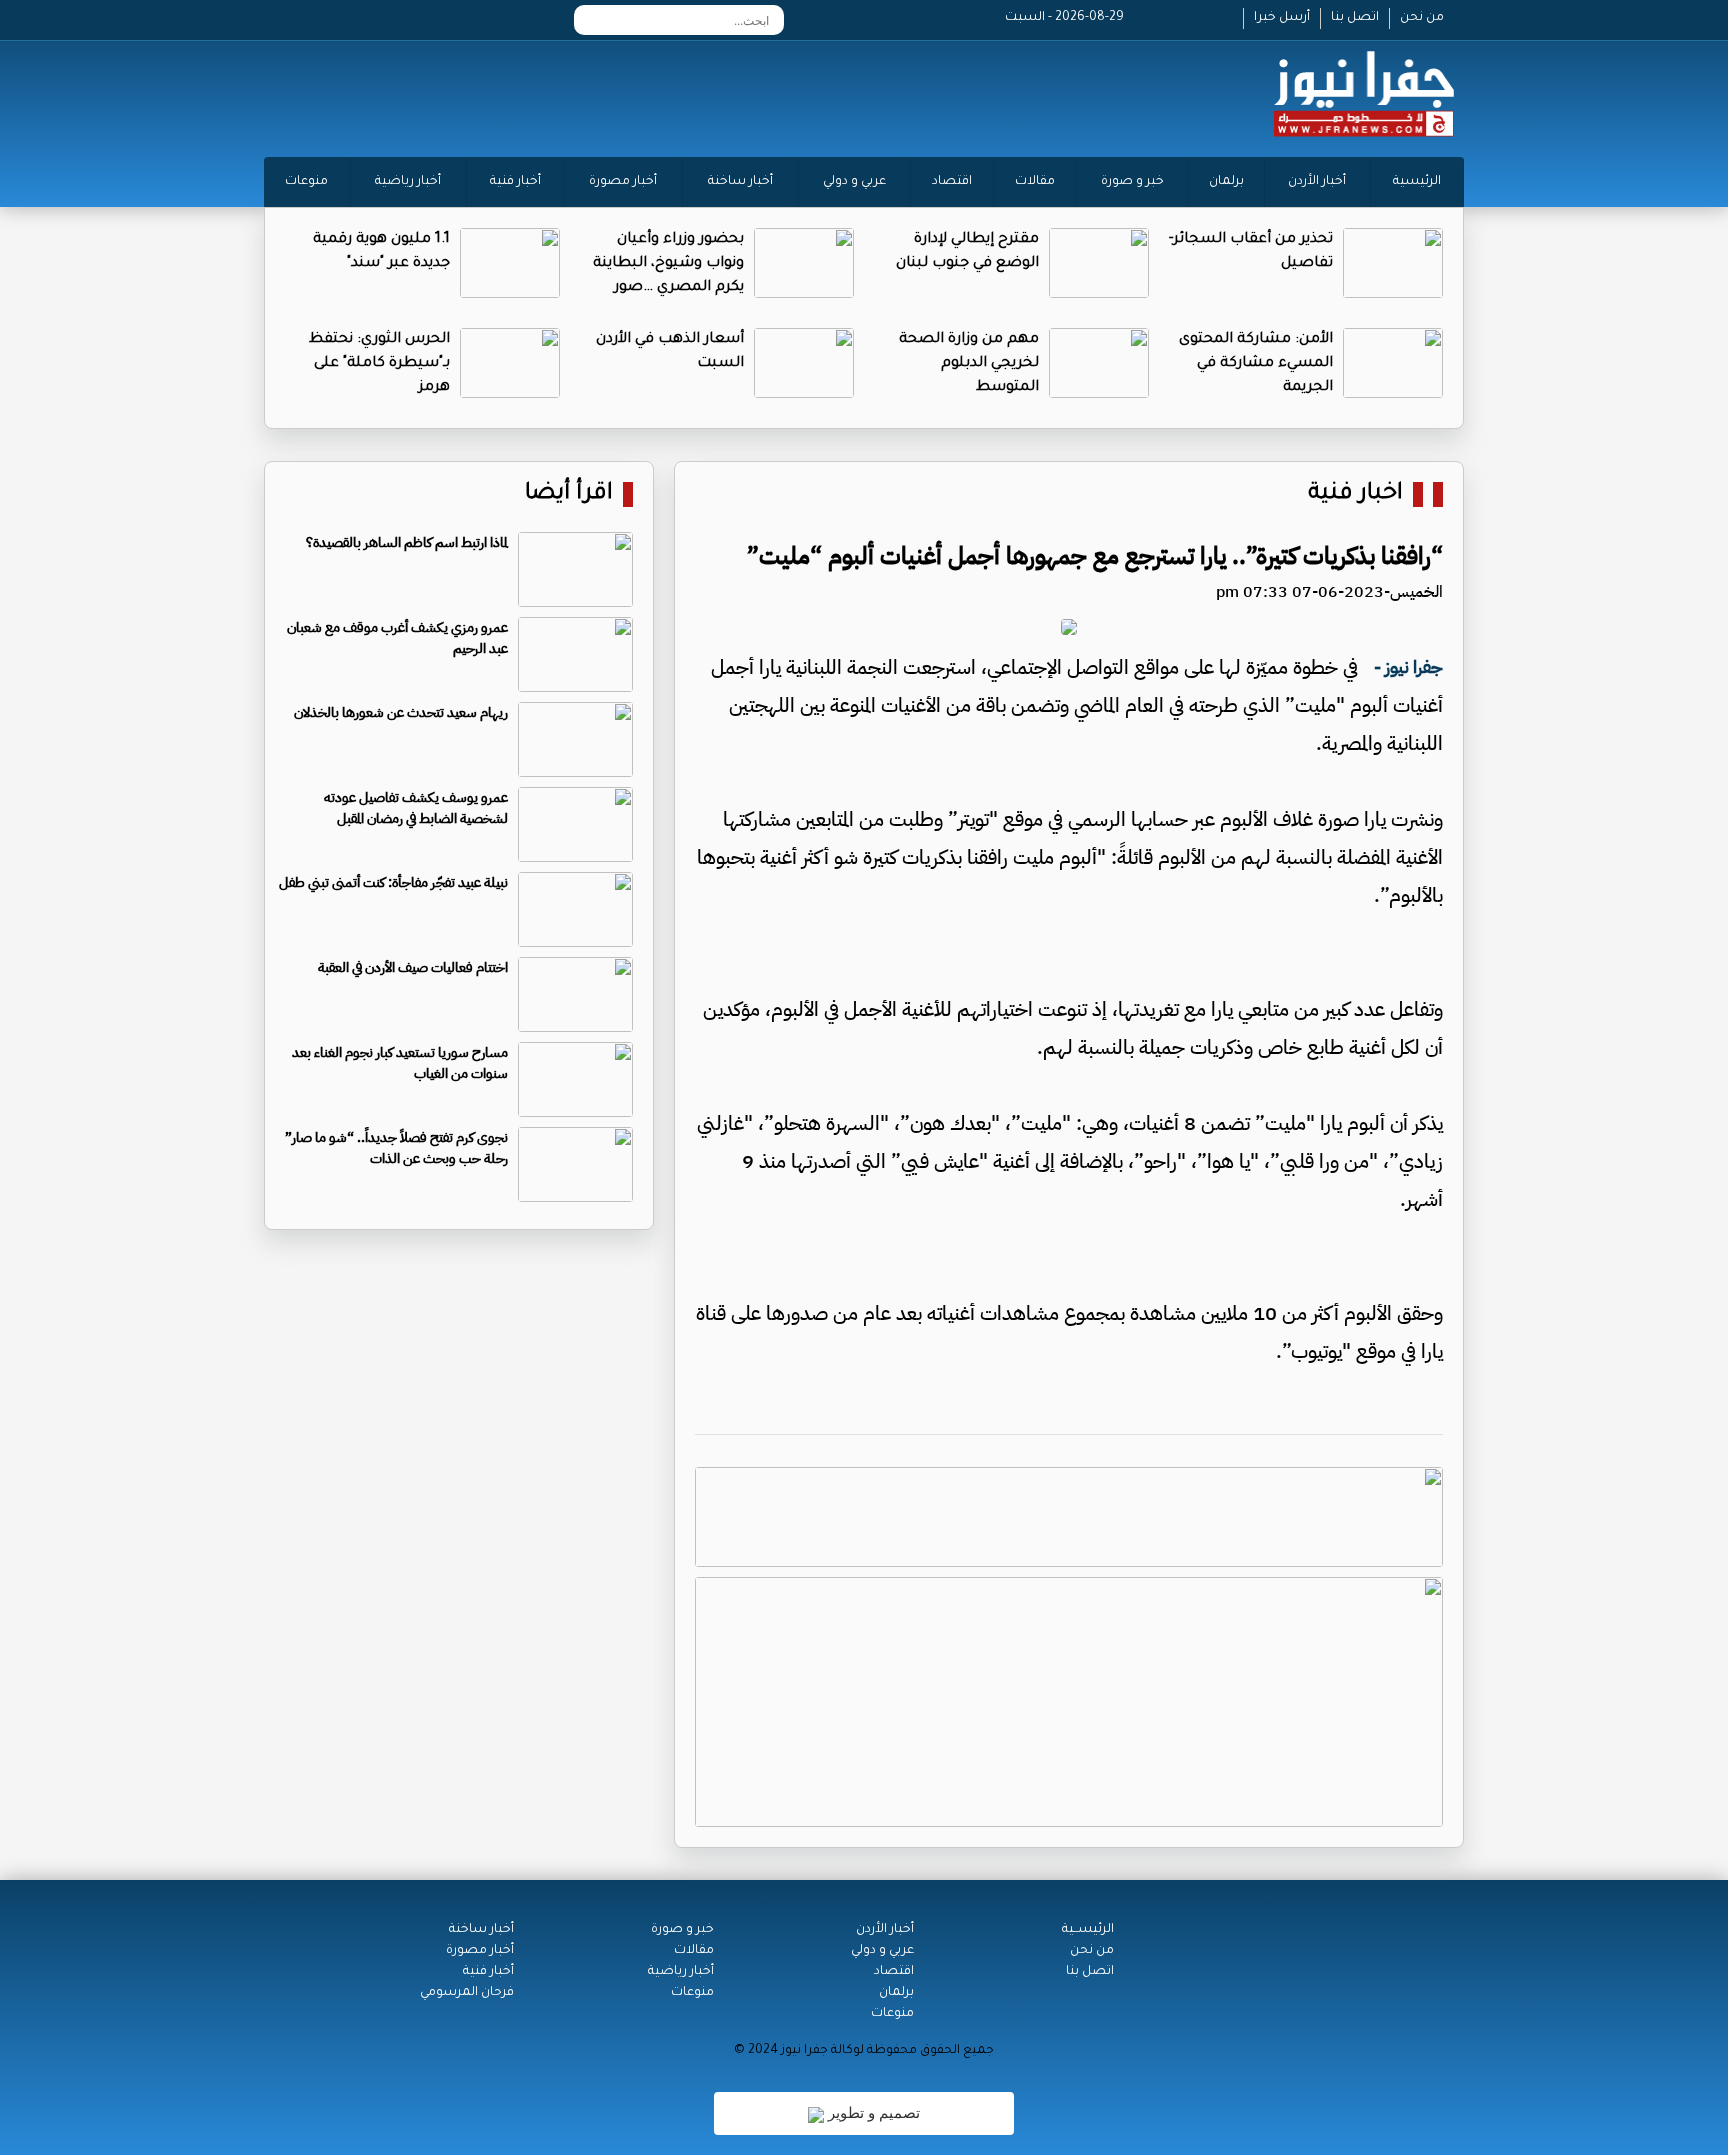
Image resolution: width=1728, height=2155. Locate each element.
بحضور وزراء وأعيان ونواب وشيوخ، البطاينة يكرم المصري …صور (668, 264)
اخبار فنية (1355, 494)
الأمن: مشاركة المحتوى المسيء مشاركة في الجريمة (1256, 364)
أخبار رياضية (408, 182)
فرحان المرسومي (467, 1993)
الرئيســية (1088, 1930)
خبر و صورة (1132, 182)
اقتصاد (952, 182)
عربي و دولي (854, 182)
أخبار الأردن (1317, 182)
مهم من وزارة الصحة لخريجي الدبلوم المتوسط (969, 364)
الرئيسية (1417, 182)
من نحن (1422, 18)
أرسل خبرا (1282, 18)
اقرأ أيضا (569, 494)
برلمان (1226, 182)
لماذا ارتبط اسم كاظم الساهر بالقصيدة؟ (407, 542)
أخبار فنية (515, 182)
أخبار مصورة (623, 182)
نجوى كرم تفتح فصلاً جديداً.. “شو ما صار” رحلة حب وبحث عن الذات (396, 1148)
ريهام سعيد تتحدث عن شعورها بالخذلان (401, 712)
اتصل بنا (1355, 18)
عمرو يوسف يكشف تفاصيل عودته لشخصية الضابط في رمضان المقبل (416, 808)
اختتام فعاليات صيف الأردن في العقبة (413, 967)
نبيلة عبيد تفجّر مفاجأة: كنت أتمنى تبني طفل (393, 882)
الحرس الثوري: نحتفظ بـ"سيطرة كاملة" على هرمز (379, 364)
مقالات (1035, 182)
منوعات (306, 182)
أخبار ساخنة (740, 182)
